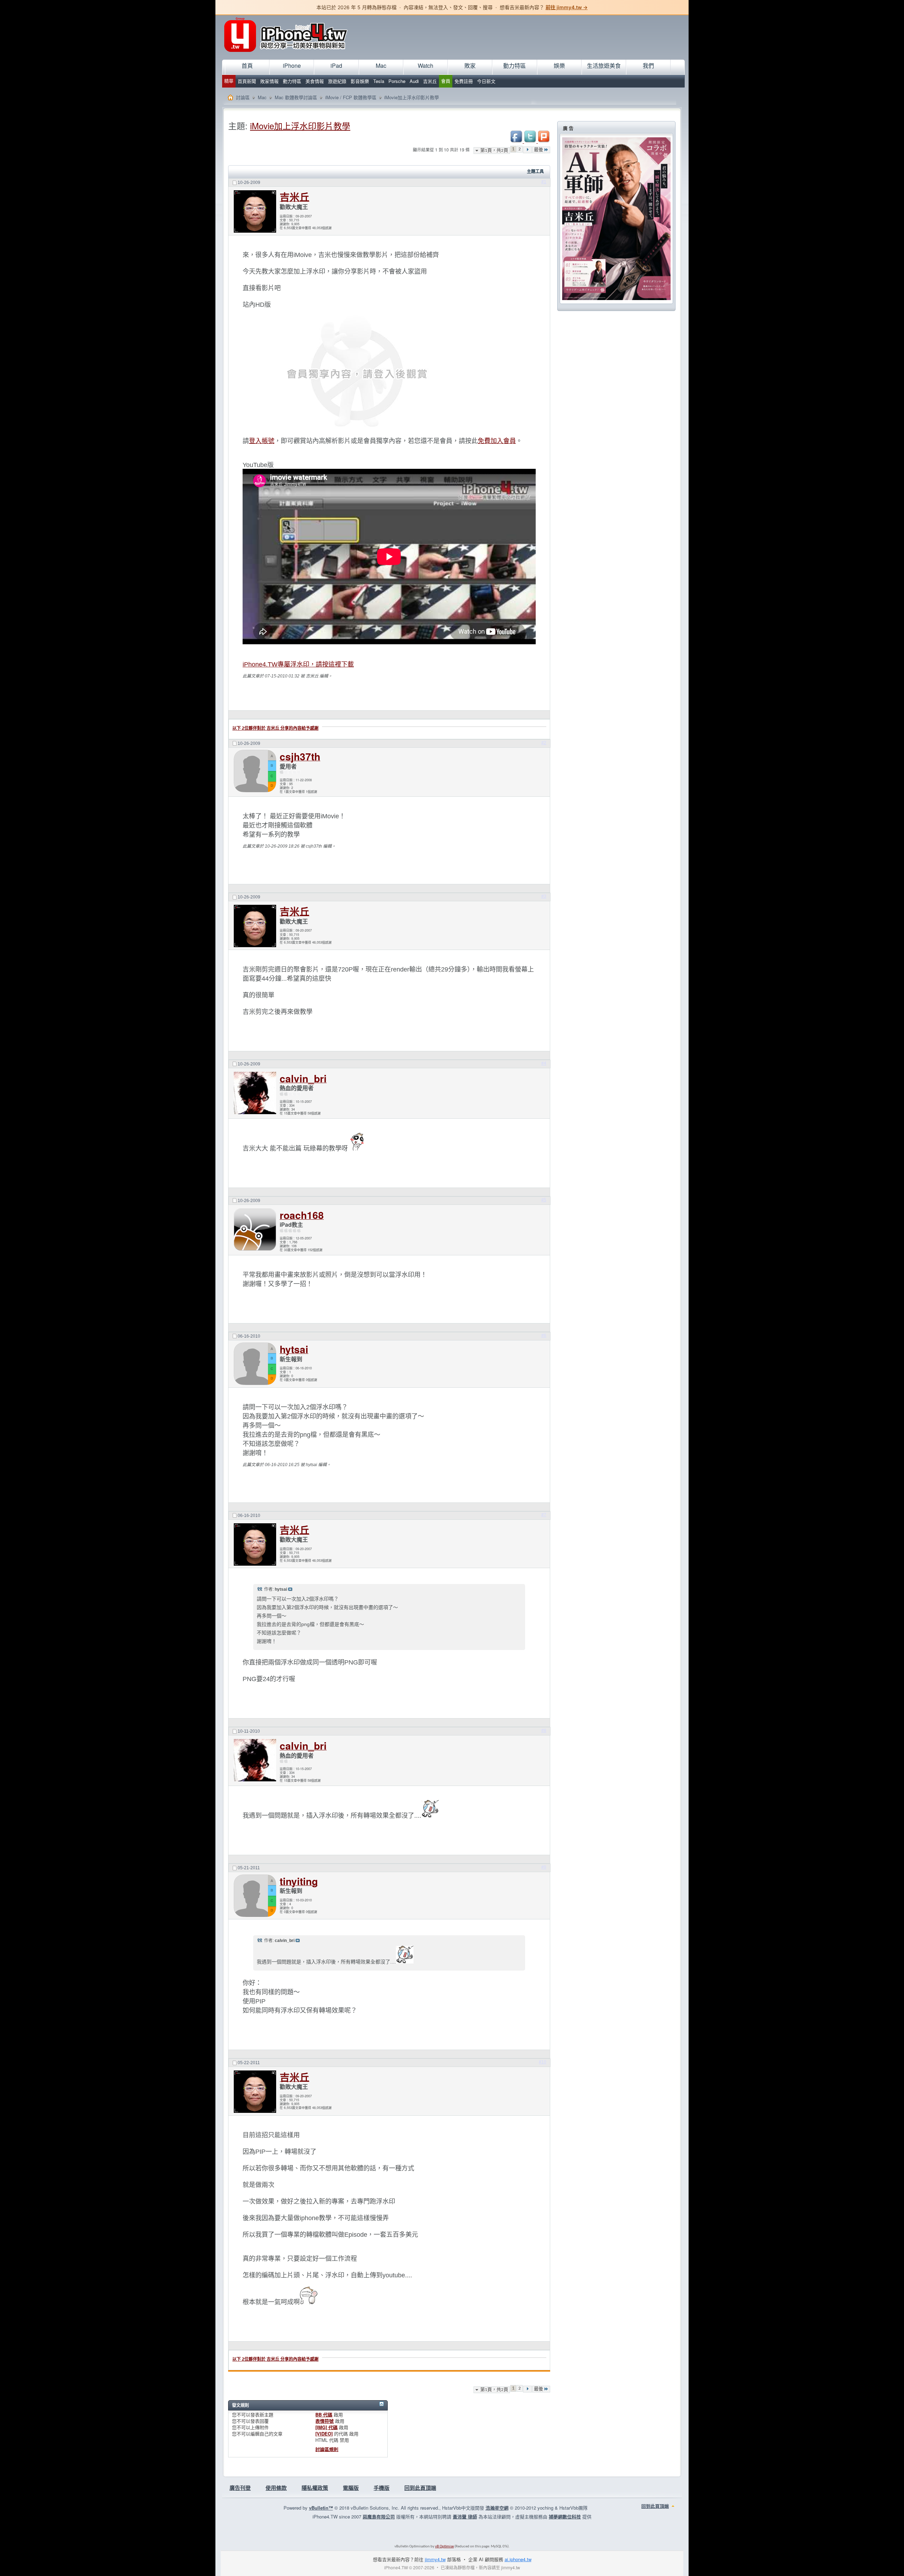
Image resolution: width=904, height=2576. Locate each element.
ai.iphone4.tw (518, 2559)
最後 (539, 150)
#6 (544, 1335)
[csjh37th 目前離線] (255, 772)
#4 (544, 1063)
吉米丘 (430, 81)
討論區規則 (327, 2449)
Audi (414, 81)
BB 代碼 (324, 2414)
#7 (544, 1515)
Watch (426, 65)
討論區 (243, 97)
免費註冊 (464, 81)
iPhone (292, 65)
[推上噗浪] (544, 141)
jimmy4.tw (435, 2559)
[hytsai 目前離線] (255, 1364)
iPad (336, 65)
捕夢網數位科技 (565, 2517)
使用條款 (276, 2488)
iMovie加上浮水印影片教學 (300, 125)
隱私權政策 (315, 2488)
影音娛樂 (360, 81)
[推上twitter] (531, 141)
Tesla (379, 81)
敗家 (470, 65)
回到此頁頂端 (420, 2488)
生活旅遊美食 (604, 65)
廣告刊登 (240, 2488)
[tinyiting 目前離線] (255, 1896)
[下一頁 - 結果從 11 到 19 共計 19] (527, 150)
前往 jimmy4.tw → (567, 7)
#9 (544, 1867)
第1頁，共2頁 (494, 151)
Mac (381, 65)
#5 (544, 1200)
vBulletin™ (321, 2508)
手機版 (382, 2488)
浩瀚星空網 (497, 2508)
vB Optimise (444, 2547)
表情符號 (325, 2421)
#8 (544, 1731)
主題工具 (535, 172)
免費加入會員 (497, 441)
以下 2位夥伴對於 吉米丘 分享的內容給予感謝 (275, 728)
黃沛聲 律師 (465, 2517)
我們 (648, 65)
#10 (543, 2062)
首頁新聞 (247, 81)
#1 (544, 182)
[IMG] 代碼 (326, 2427)
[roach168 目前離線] (255, 1230)
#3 (544, 896)
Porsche (397, 81)
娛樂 (559, 65)
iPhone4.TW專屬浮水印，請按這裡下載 (298, 664)
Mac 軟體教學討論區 (296, 97)
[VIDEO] (324, 2434)
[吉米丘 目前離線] (255, 211)
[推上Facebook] (517, 141)
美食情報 (315, 81)
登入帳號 (262, 441)
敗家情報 (269, 81)
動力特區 (292, 81)
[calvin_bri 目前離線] (255, 1094)
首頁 (247, 65)
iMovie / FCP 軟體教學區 (351, 97)
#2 (544, 743)
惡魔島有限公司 (379, 2517)
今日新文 (486, 81)
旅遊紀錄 (337, 81)
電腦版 (351, 2488)
